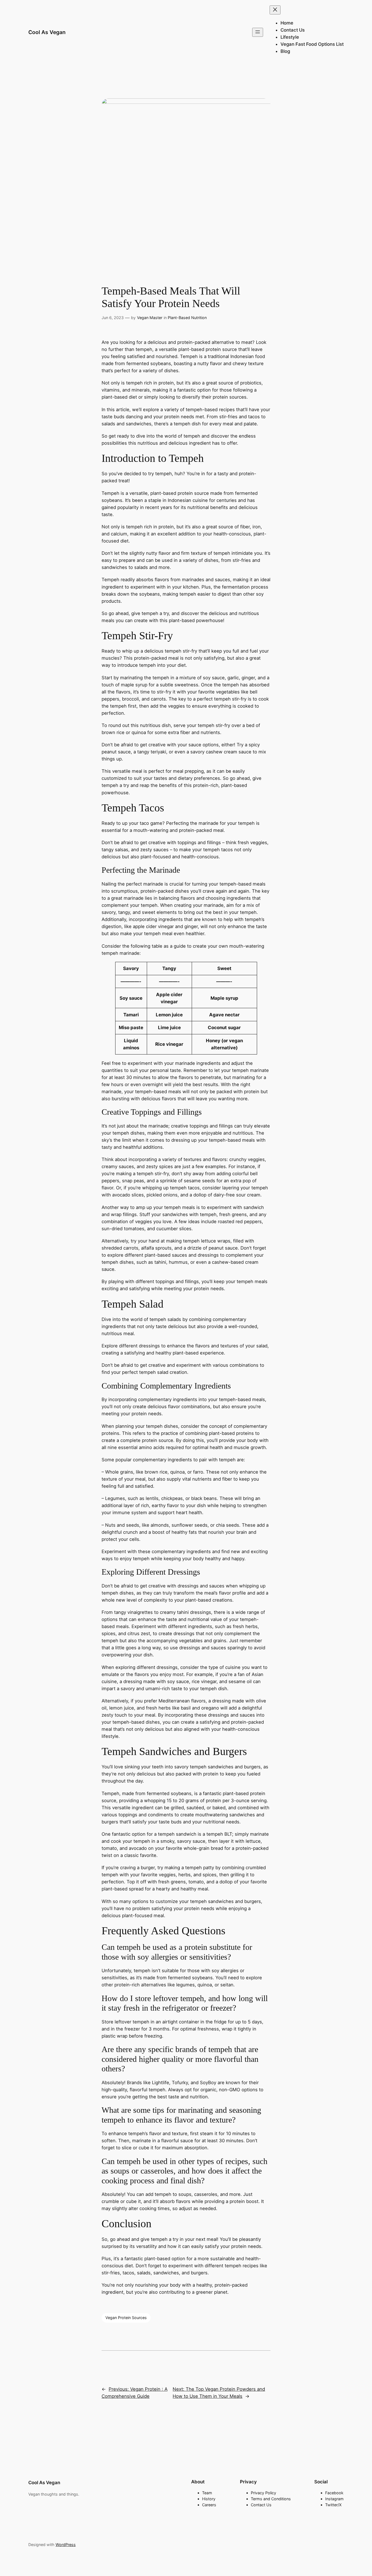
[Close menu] (275, 10)
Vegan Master (150, 318)
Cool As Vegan (47, 32)
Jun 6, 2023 (113, 318)
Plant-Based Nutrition (187, 318)
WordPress (66, 2545)
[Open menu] (258, 32)
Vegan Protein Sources (126, 2318)
